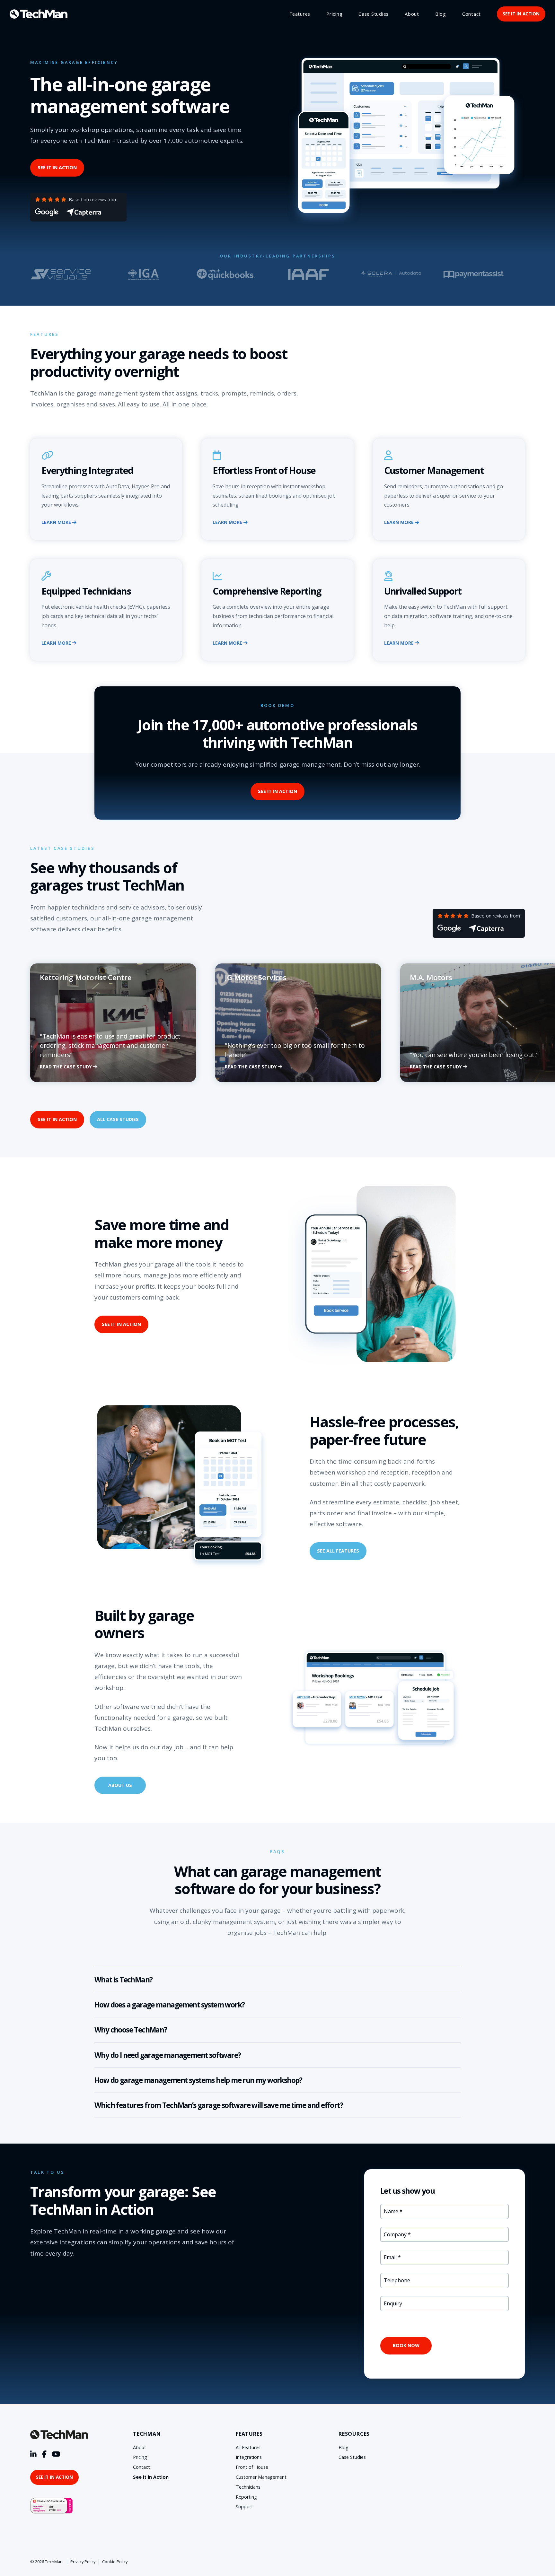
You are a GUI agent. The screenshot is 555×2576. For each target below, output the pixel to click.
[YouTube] (56, 2454)
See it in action (521, 14)
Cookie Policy (115, 2562)
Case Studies (374, 14)
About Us (120, 1785)
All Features (248, 2447)
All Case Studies (118, 1119)
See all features (338, 1551)
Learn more (57, 522)
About (412, 14)
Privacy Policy (83, 2562)
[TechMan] (39, 14)
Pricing (334, 14)
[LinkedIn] (33, 2454)
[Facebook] (44, 2454)
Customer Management (261, 2477)
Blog (441, 14)
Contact (471, 14)
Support (244, 2506)
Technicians (248, 2487)
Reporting (246, 2497)
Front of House (252, 2467)
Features (300, 14)
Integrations (249, 2457)
